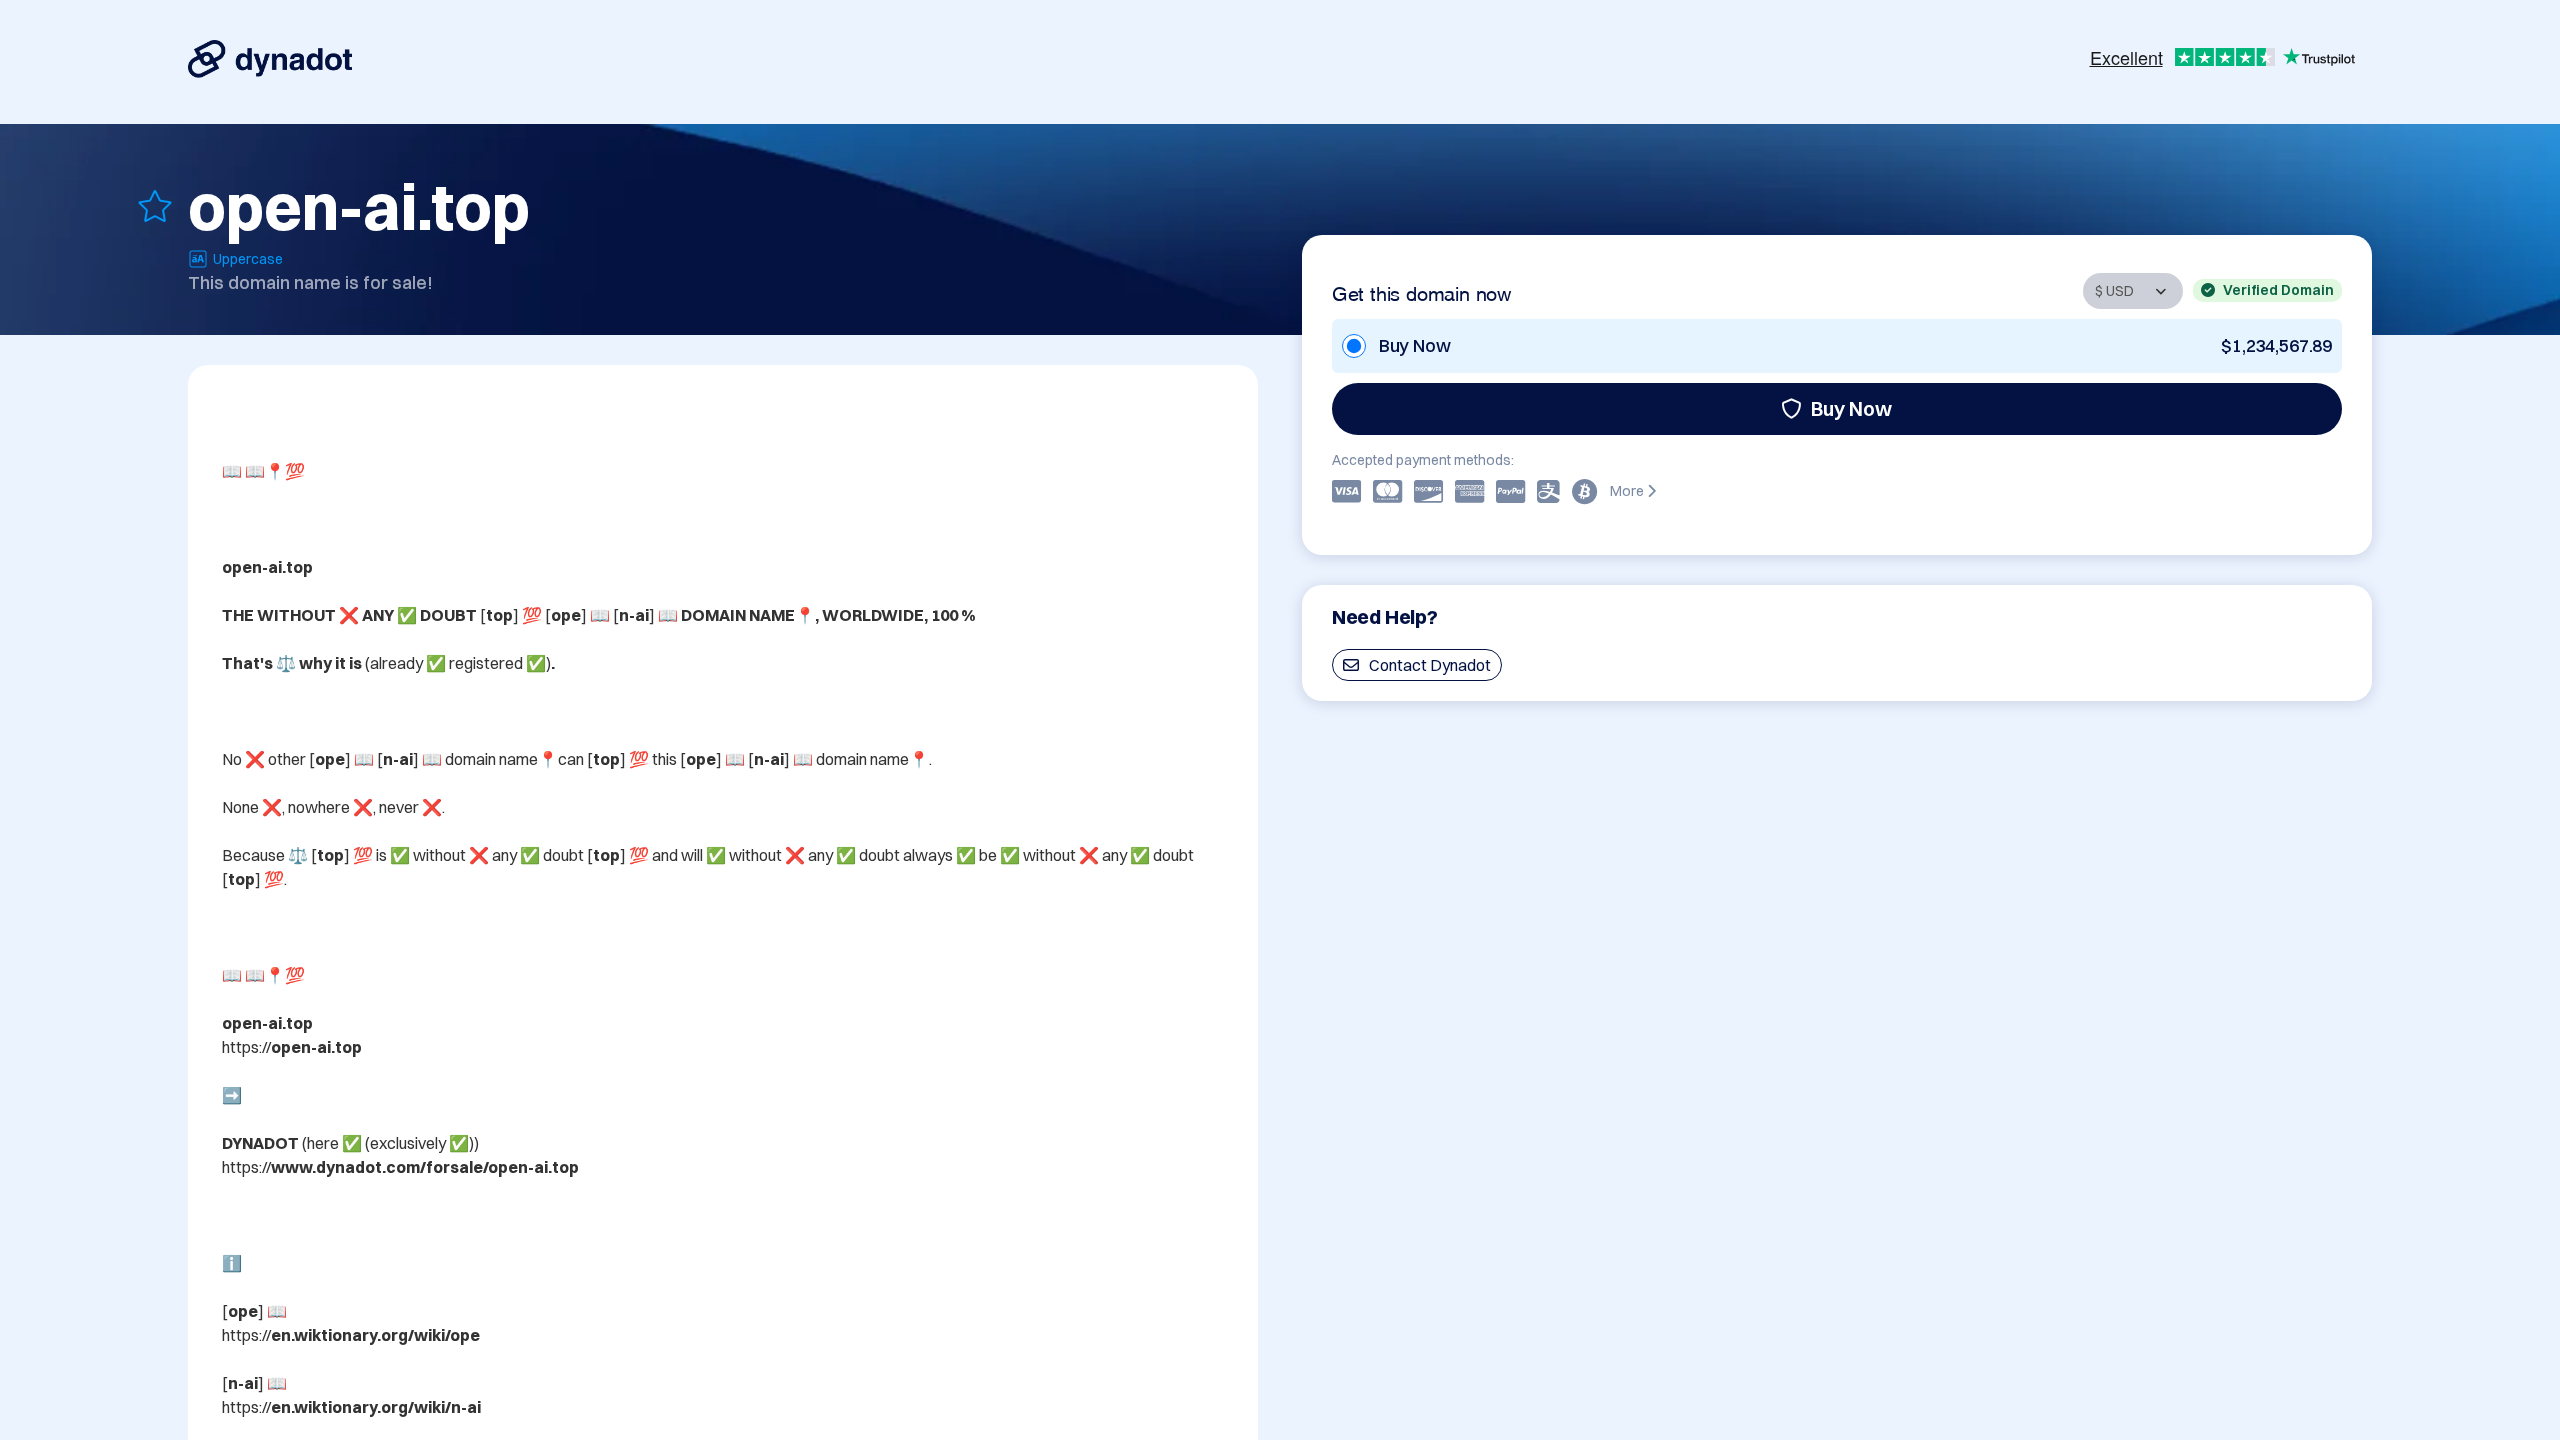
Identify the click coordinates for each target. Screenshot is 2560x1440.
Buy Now (1851, 408)
